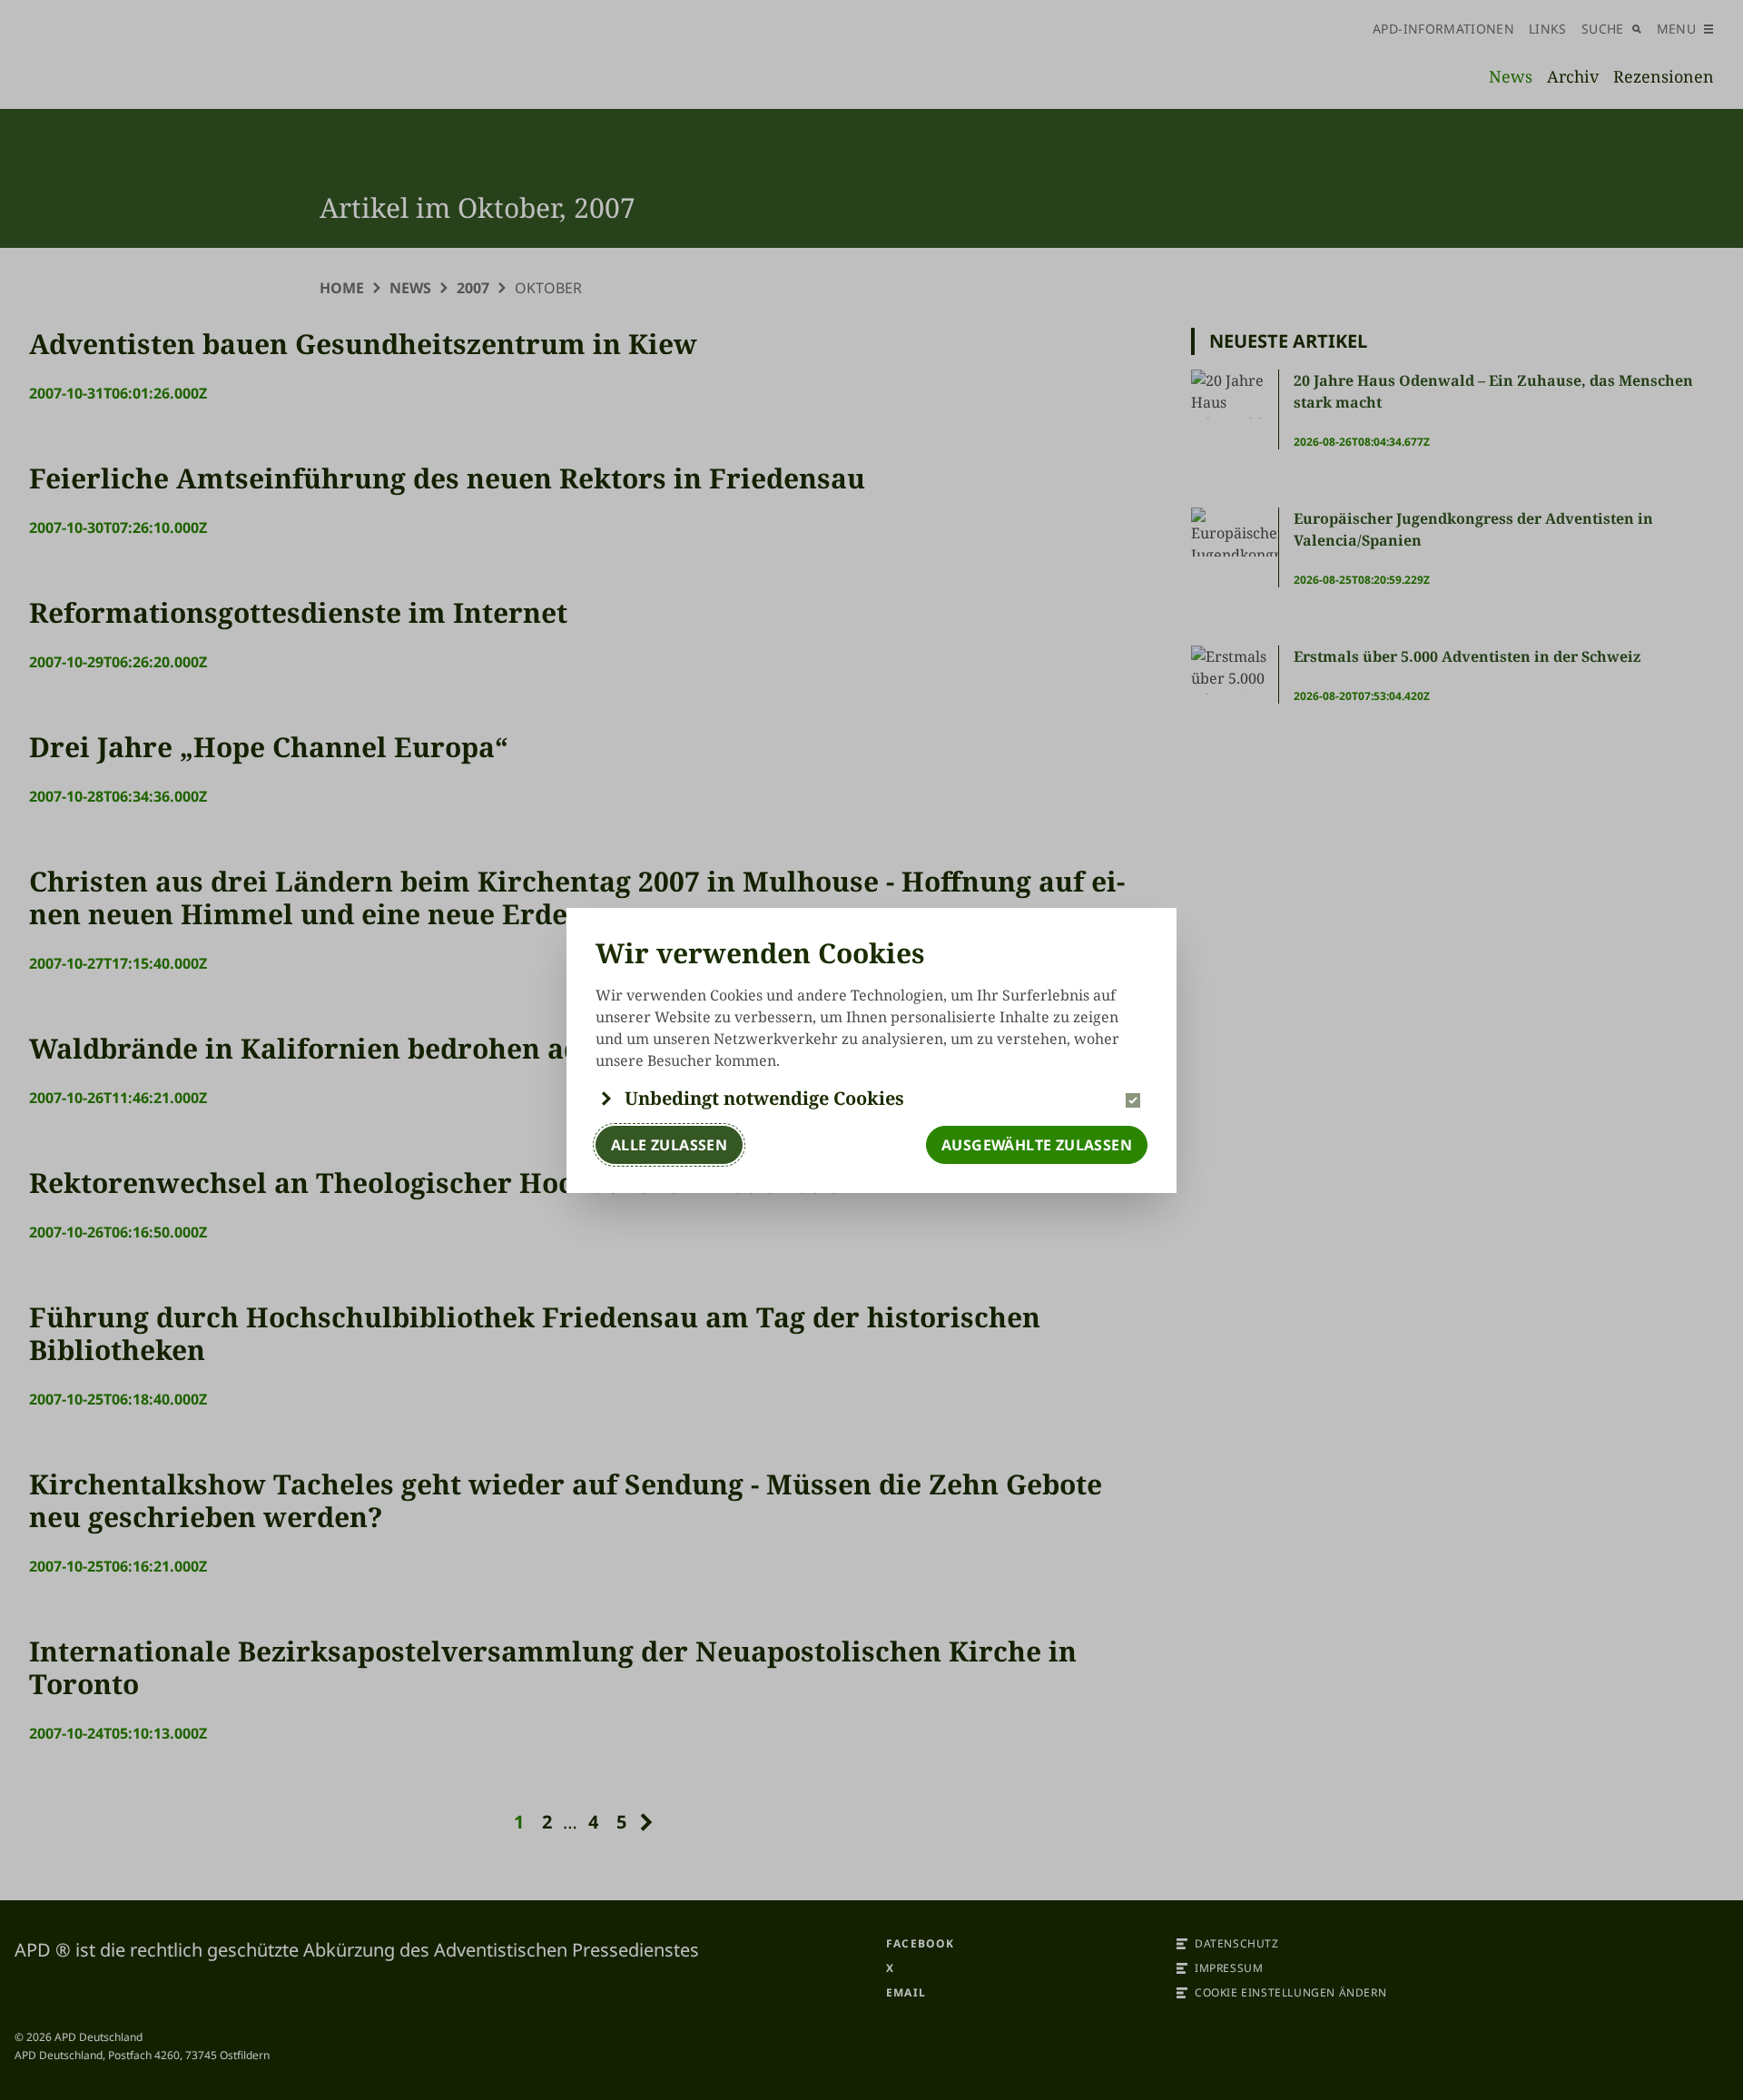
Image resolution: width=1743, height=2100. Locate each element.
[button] (871, 1099)
